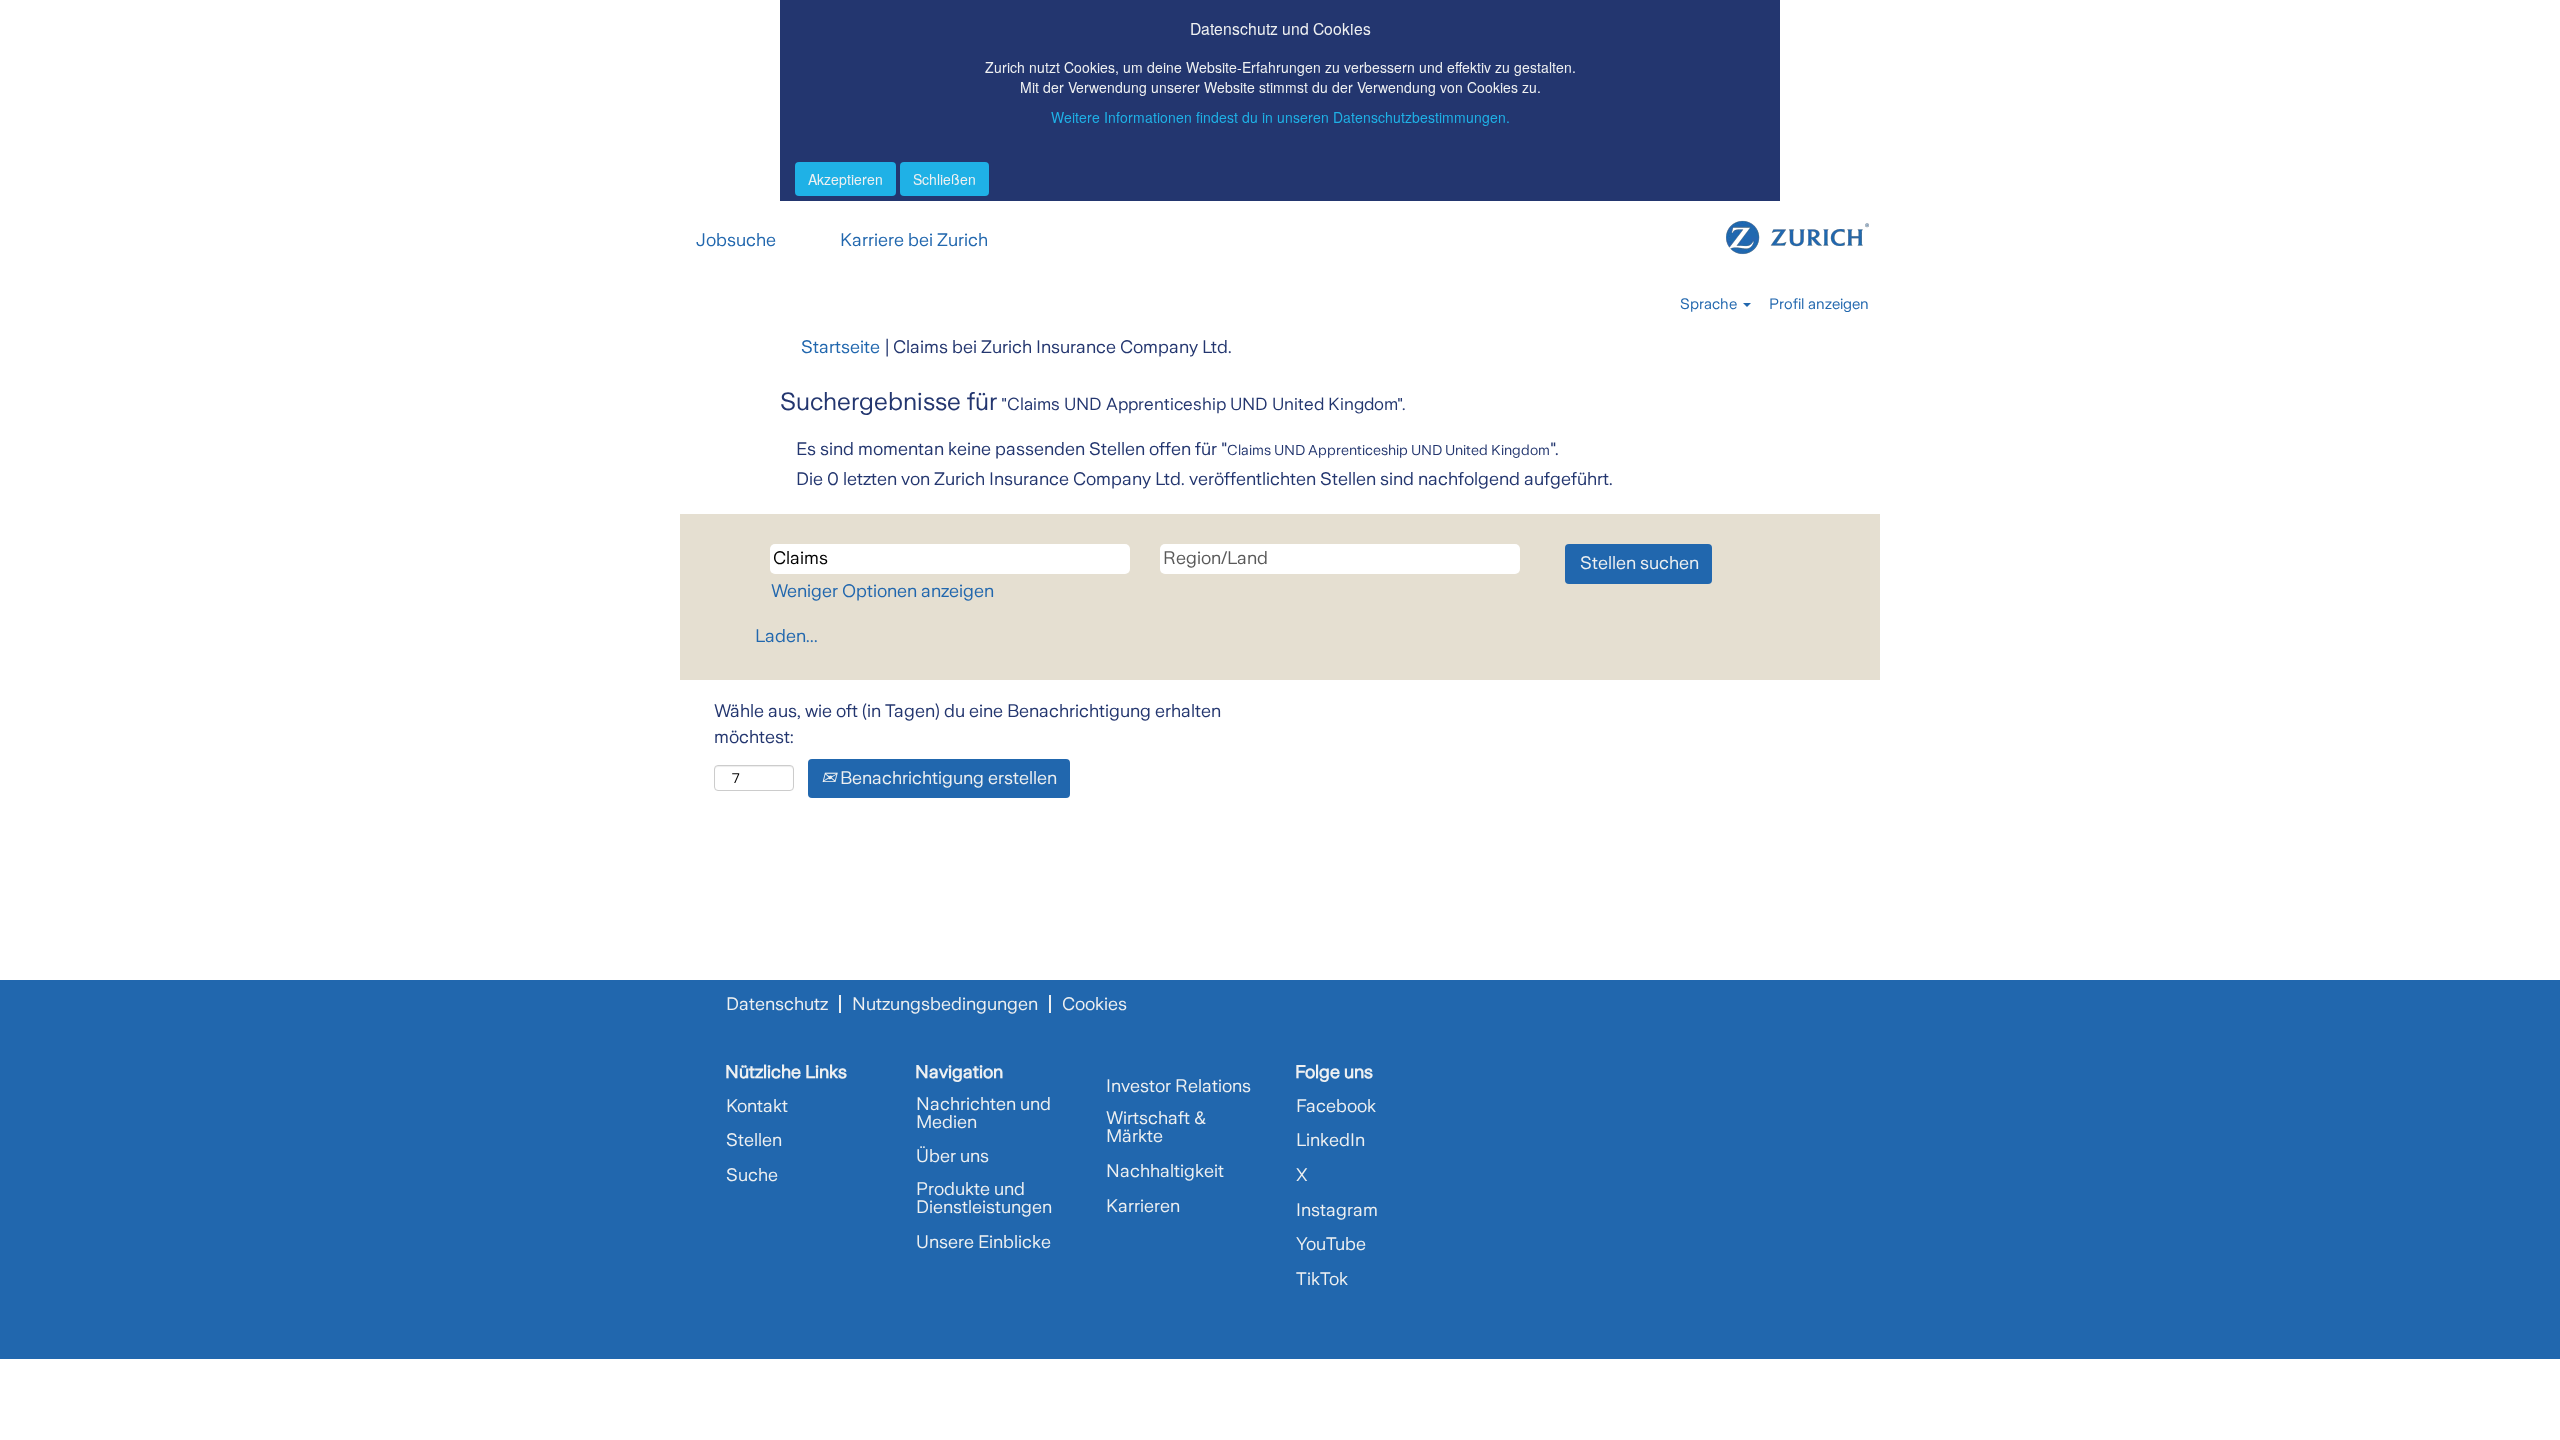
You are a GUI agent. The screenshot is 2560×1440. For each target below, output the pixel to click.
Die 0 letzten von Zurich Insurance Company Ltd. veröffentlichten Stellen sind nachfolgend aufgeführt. (1204, 479)
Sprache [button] (1710, 304)
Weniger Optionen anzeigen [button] (882, 591)
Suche (752, 1175)
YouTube (1331, 1244)
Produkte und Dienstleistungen (984, 1198)
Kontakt (757, 1106)
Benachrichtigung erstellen (946, 778)
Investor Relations (1178, 1086)
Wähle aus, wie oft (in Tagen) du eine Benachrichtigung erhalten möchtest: (967, 724)
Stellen (754, 1140)
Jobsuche (736, 240)
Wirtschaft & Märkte (1156, 1127)
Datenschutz (777, 1004)
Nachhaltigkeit (1165, 1171)
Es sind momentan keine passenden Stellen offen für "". (1177, 449)
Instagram (1337, 1210)
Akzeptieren (845, 179)
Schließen (944, 179)
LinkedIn (1330, 1140)
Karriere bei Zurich (914, 240)
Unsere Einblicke (983, 1242)
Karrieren (1143, 1206)
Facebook (1336, 1106)
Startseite (840, 347)
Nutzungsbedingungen (945, 1004)
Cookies (1094, 1004)
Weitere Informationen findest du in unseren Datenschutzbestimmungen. (1280, 117)
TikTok (1322, 1279)
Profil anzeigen (1819, 304)
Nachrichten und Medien (983, 1113)
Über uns (952, 1156)
